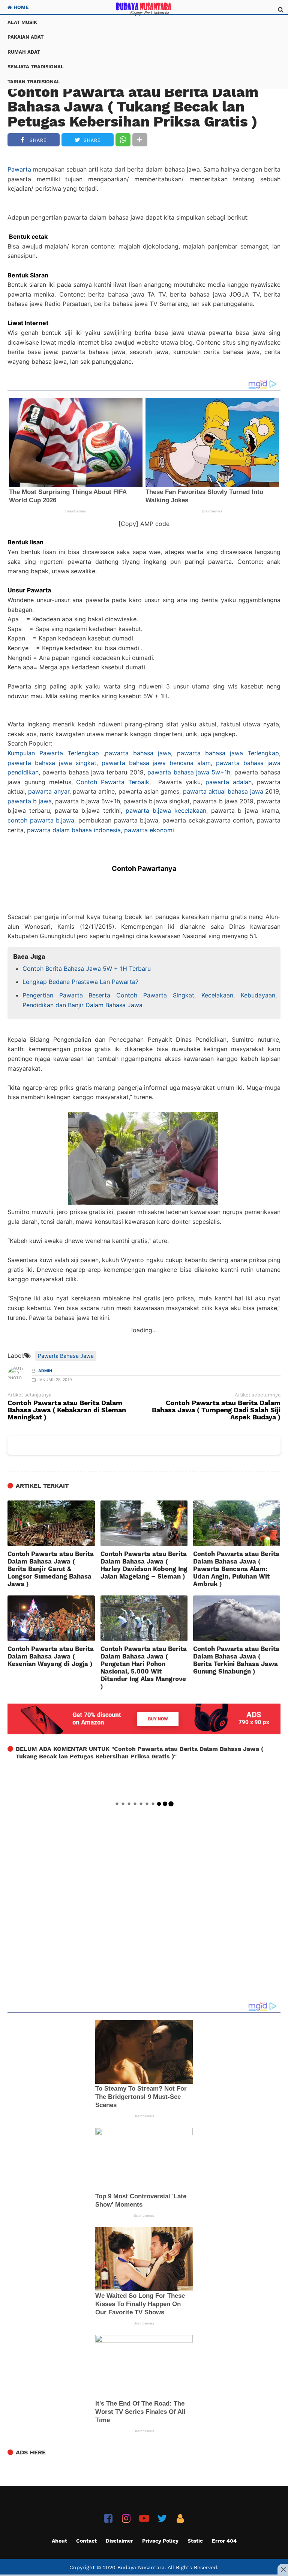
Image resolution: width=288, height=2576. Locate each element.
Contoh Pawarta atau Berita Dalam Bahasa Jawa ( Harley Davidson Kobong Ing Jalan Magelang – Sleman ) (144, 1565)
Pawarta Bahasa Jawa (66, 1356)
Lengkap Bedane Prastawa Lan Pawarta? (80, 982)
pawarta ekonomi (149, 830)
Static (195, 2541)
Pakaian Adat (25, 37)
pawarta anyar (49, 791)
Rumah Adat (24, 52)
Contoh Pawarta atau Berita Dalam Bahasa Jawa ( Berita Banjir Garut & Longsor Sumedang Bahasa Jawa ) (51, 1569)
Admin (45, 1371)
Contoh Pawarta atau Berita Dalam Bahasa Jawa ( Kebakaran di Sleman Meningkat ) (67, 1410)
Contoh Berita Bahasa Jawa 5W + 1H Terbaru (87, 969)
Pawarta (19, 169)
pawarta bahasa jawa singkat (52, 763)
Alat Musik (22, 22)
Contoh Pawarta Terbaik (113, 782)
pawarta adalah (229, 782)
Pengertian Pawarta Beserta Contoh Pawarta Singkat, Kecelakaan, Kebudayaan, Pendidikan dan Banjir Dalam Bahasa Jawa (150, 1000)
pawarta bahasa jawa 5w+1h (189, 772)
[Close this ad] (283, 2569)
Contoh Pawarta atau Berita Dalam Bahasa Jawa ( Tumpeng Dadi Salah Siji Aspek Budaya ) (216, 1410)
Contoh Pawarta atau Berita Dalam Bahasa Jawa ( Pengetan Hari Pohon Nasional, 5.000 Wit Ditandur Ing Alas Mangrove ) (144, 1668)
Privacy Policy (160, 2541)
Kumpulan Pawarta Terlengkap (53, 753)
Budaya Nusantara (141, 2567)
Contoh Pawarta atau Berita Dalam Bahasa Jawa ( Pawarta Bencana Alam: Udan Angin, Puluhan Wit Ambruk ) (236, 1569)
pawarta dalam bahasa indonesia (74, 830)
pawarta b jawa (30, 801)
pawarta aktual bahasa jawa (223, 791)
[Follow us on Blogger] (180, 2518)
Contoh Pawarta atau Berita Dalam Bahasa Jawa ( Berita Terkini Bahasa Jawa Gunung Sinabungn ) (236, 1660)
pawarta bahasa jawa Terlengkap (228, 753)
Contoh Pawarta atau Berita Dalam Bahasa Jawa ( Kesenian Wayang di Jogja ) (51, 1656)
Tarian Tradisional (34, 82)
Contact (86, 2541)
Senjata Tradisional (36, 67)
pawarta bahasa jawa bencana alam (156, 763)
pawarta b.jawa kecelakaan (166, 810)
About (59, 2541)
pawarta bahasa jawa (138, 753)
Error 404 (224, 2541)
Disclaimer (119, 2541)
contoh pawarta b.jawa (41, 820)
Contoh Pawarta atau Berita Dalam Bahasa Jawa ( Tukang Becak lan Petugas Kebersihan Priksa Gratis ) (133, 107)
